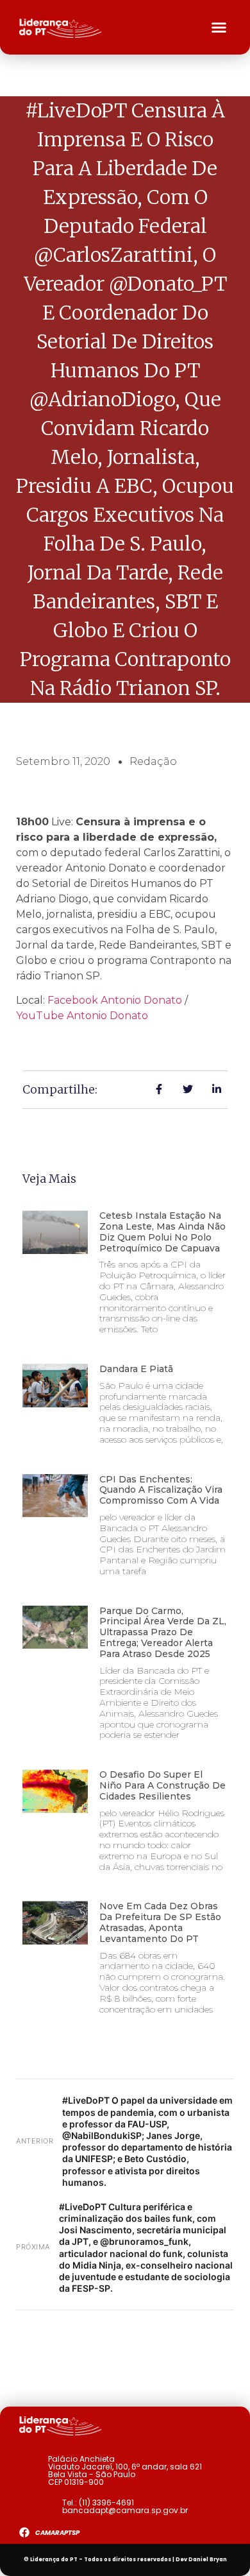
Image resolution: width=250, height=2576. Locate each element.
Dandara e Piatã (136, 1369)
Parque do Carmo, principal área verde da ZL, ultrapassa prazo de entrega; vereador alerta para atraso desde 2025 (163, 1632)
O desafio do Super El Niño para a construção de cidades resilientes (162, 1785)
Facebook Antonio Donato (115, 1000)
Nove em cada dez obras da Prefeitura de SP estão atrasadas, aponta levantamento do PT (160, 1922)
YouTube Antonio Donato (82, 1016)
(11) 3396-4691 (106, 2503)
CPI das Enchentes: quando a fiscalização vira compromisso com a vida (161, 1490)
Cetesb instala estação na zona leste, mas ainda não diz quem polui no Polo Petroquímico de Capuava (162, 1232)
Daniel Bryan (208, 2560)
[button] (219, 28)
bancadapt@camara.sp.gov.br (125, 2510)
